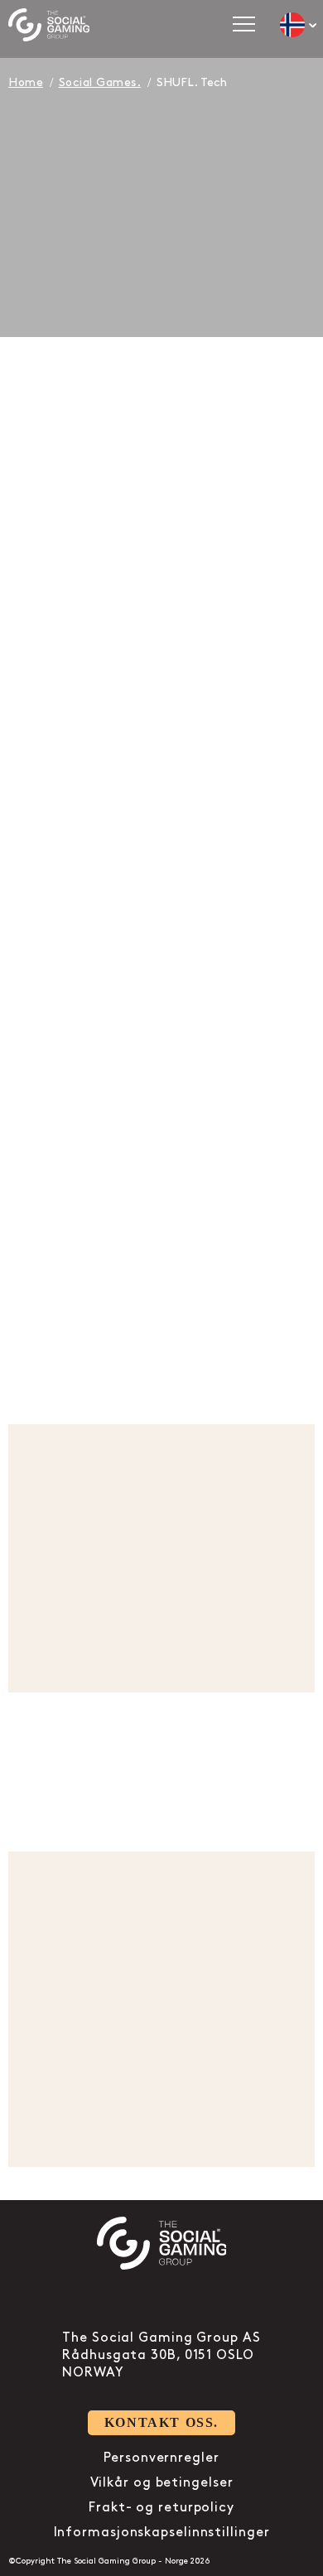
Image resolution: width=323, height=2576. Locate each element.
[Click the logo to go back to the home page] (49, 25)
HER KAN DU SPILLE (104, 2117)
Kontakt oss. (161, 2422)
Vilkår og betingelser (162, 2483)
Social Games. (100, 82)
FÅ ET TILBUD (97, 833)
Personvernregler (161, 2458)
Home (26, 82)
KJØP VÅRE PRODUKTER (161, 1806)
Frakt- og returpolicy (161, 2508)
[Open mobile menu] (244, 24)
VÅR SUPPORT (96, 1339)
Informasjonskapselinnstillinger (162, 2533)
